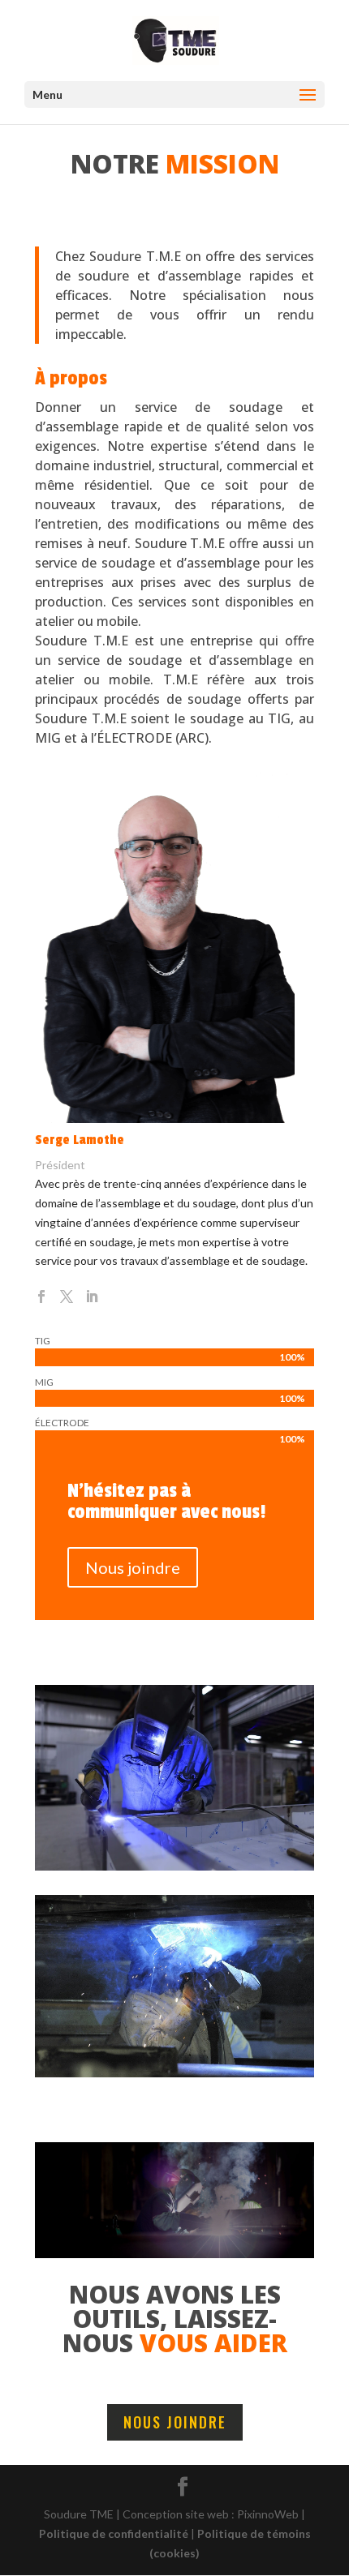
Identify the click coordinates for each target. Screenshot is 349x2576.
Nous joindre (133, 1567)
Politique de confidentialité (114, 2533)
